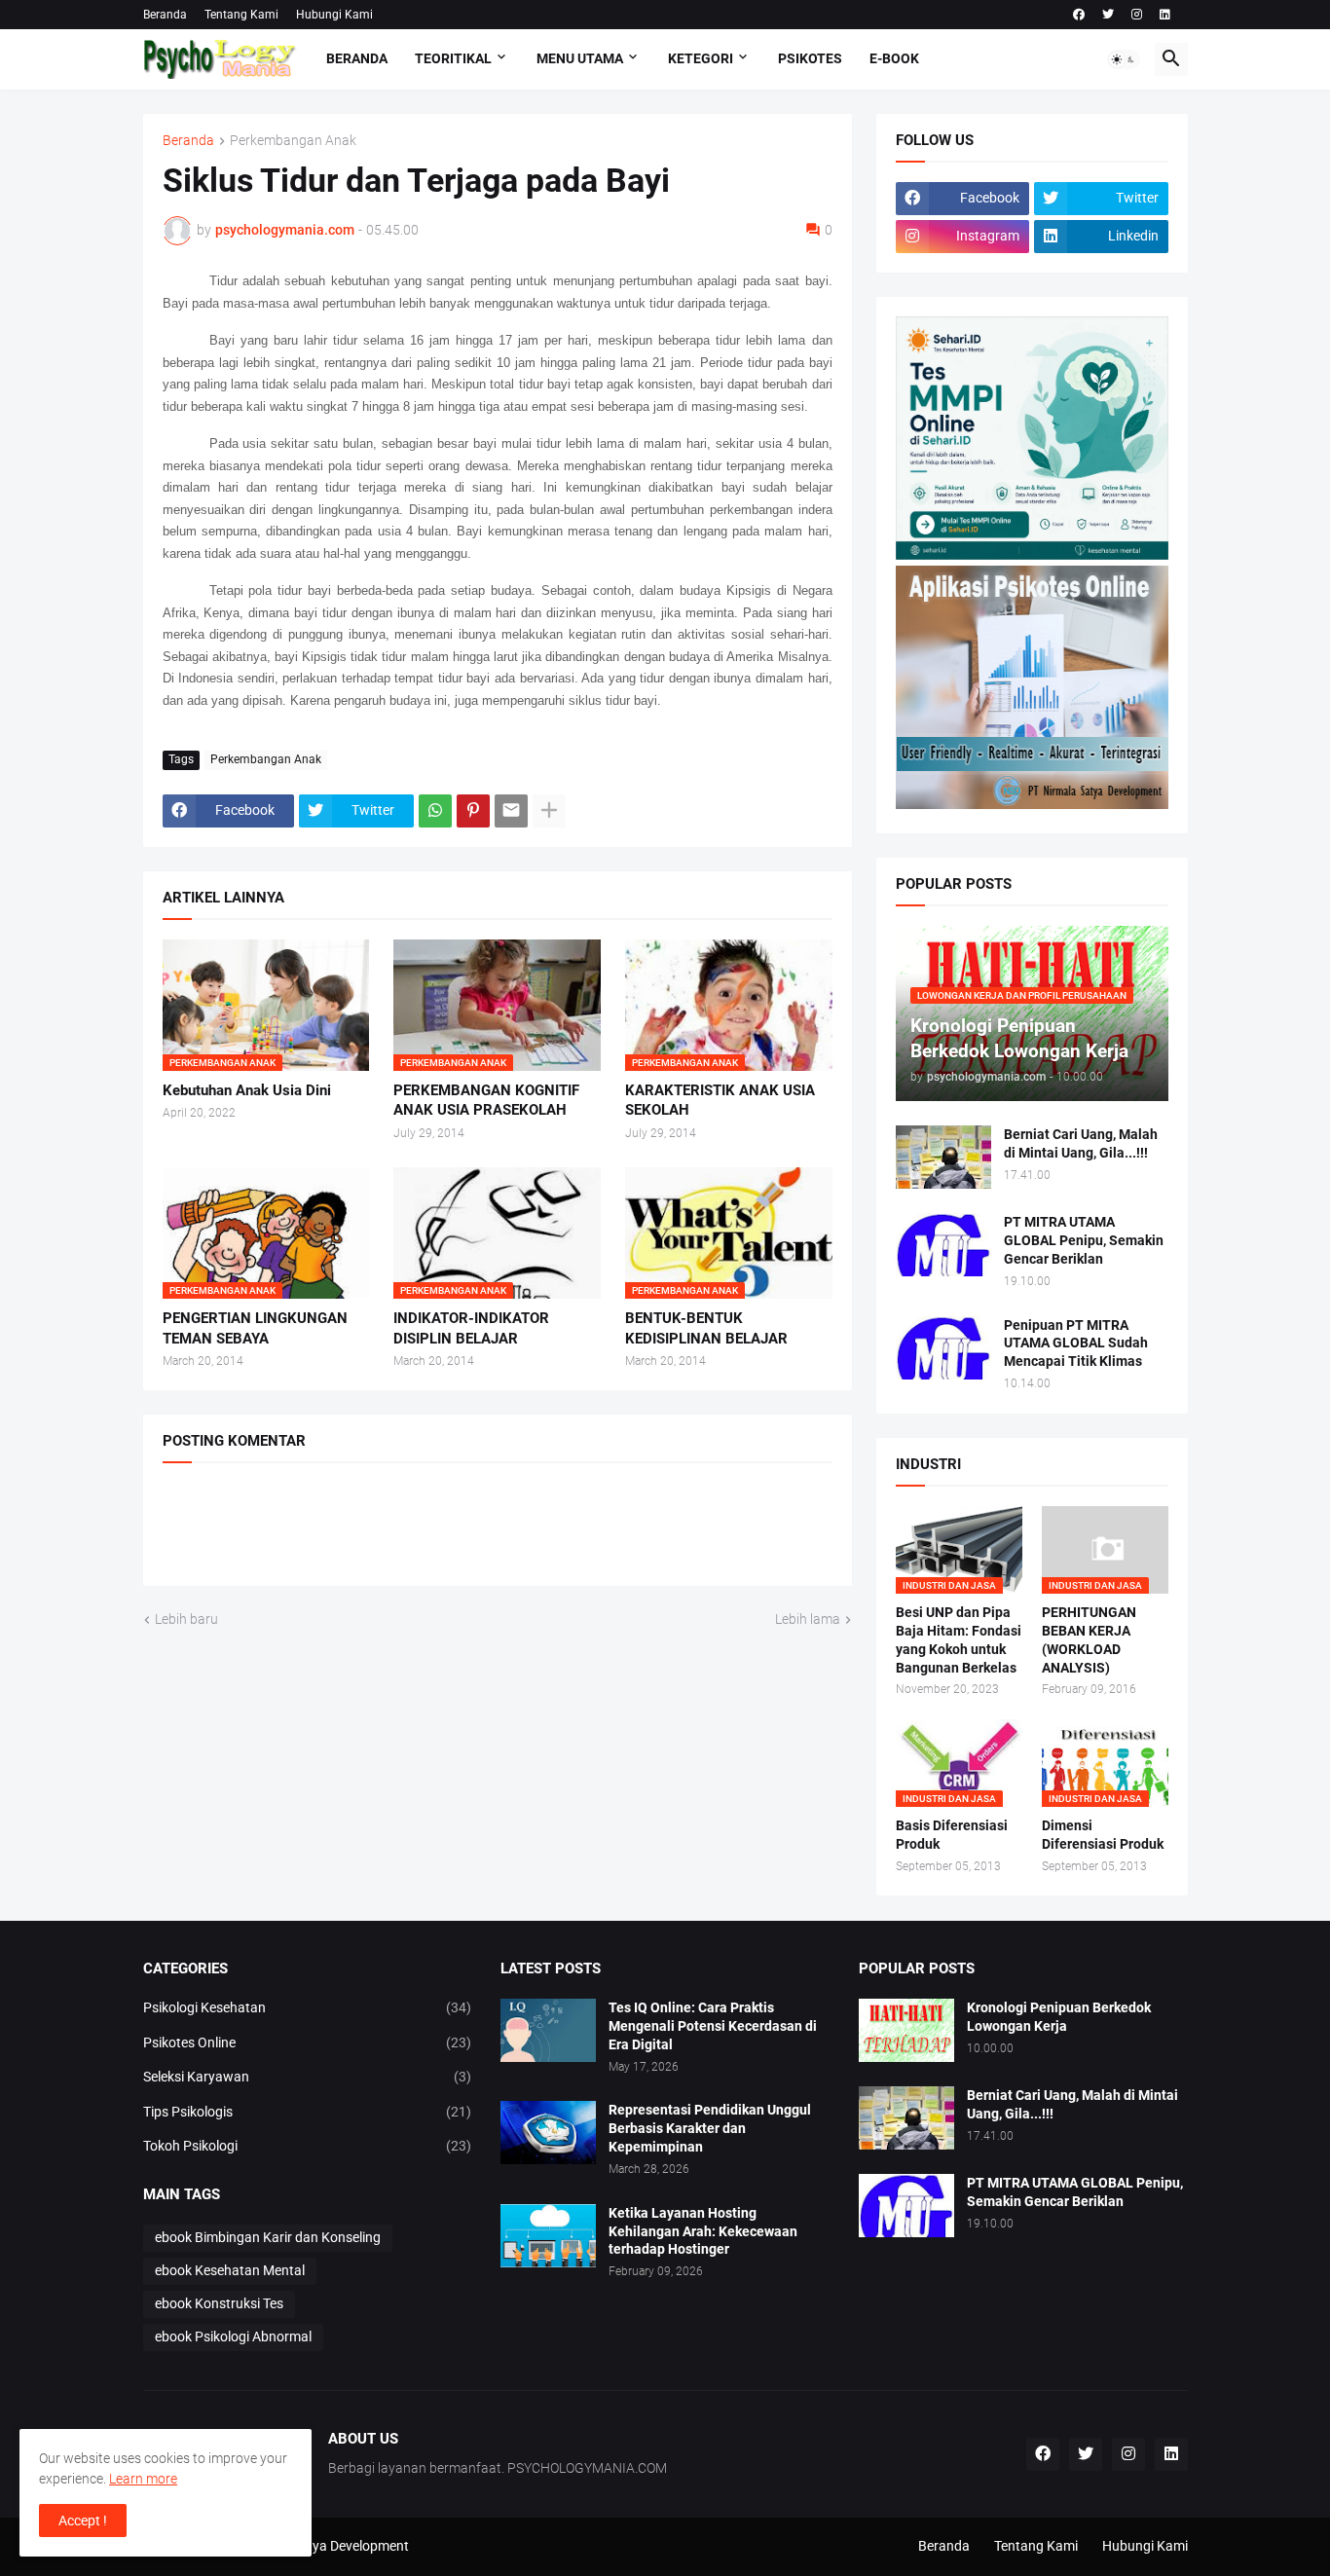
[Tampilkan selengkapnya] (549, 811)
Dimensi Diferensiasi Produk (1103, 1835)
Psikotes (810, 58)
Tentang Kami (241, 15)
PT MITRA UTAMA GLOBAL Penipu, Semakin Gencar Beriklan (1084, 1240)
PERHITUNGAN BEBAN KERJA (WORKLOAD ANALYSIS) (1089, 1640)
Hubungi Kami (334, 15)
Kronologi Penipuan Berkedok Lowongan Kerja (1059, 2017)
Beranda (165, 15)
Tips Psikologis (308, 2112)
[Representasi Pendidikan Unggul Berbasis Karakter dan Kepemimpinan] (548, 2133)
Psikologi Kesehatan (308, 2007)
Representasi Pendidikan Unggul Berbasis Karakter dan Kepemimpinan (710, 2128)
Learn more (143, 2479)
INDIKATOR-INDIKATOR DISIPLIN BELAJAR (471, 1328)
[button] (1124, 59)
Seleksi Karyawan (308, 2077)
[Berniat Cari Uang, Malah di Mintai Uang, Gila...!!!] (943, 1157)
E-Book (894, 58)
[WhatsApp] (435, 811)
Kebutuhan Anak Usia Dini (247, 1090)
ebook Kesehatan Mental (230, 2270)
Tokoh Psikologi (308, 2146)
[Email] (511, 811)
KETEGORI (701, 58)
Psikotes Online (308, 2042)
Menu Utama (580, 58)
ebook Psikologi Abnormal (233, 2337)
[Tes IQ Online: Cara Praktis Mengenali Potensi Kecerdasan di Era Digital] (548, 2030)
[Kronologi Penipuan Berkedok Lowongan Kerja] (906, 2030)
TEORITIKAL (453, 58)
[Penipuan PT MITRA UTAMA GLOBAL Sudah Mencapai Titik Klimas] (943, 1348)
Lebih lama (808, 1619)
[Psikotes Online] (1032, 555)
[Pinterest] (473, 811)
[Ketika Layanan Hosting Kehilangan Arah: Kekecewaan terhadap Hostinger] (548, 2236)
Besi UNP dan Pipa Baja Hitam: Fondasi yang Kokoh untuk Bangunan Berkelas (959, 1640)
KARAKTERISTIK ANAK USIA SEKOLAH (720, 1100)
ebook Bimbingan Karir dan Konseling (268, 2237)
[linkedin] (1165, 15)
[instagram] (1137, 15)
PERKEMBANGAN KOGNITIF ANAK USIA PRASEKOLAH (486, 1100)
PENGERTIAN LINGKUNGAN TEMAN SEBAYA (255, 1328)
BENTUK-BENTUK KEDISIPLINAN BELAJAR (706, 1328)
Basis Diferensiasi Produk (952, 1835)
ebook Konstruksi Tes (219, 2303)
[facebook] (1079, 15)
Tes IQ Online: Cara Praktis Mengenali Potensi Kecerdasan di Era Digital (713, 2026)
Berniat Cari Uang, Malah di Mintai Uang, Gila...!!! (1081, 1143)
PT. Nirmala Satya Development (314, 2546)
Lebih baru (186, 1619)
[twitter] (1108, 15)
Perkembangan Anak (293, 141)
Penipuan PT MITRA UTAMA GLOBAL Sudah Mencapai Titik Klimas (1076, 1343)
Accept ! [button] (83, 2521)
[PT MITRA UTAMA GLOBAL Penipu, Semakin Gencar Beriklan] (943, 1245)
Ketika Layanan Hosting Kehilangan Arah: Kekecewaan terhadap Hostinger (703, 2231)
